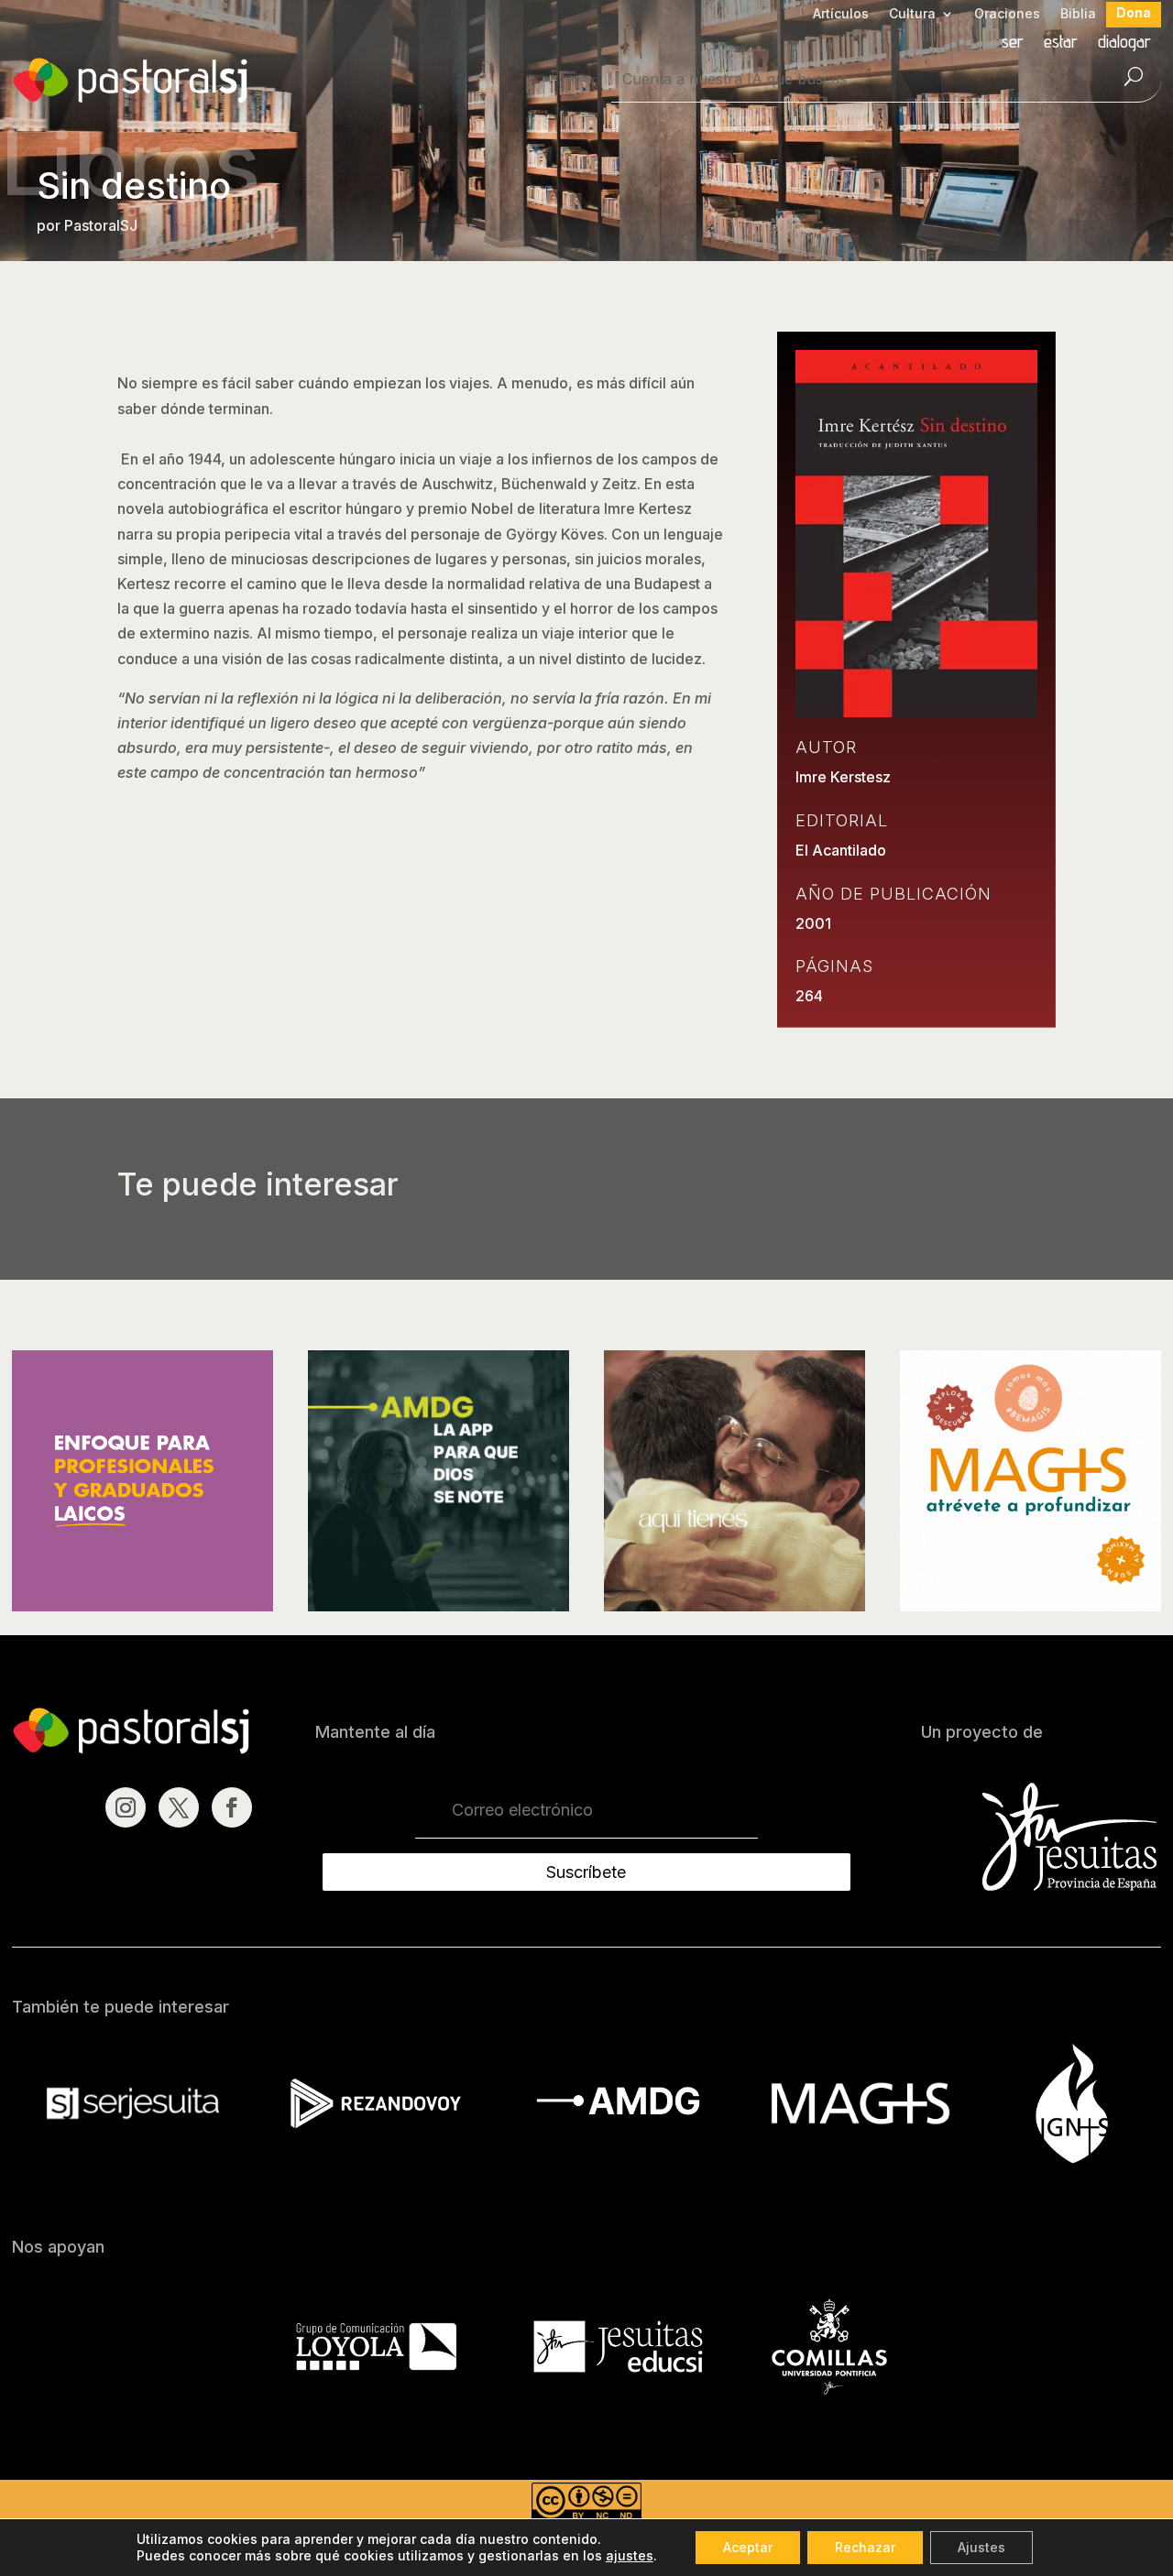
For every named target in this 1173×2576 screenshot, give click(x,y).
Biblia (1078, 14)
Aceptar (748, 2547)
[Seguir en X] (179, 1807)
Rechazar (865, 2547)
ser (1013, 44)
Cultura (912, 14)
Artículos (841, 14)
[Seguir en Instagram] (126, 1807)
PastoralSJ (101, 225)
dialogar (1124, 44)
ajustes (630, 2555)
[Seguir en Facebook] (232, 1807)
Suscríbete (586, 1872)
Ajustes (981, 2547)
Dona (1134, 13)
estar (1061, 44)
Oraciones (1007, 14)
